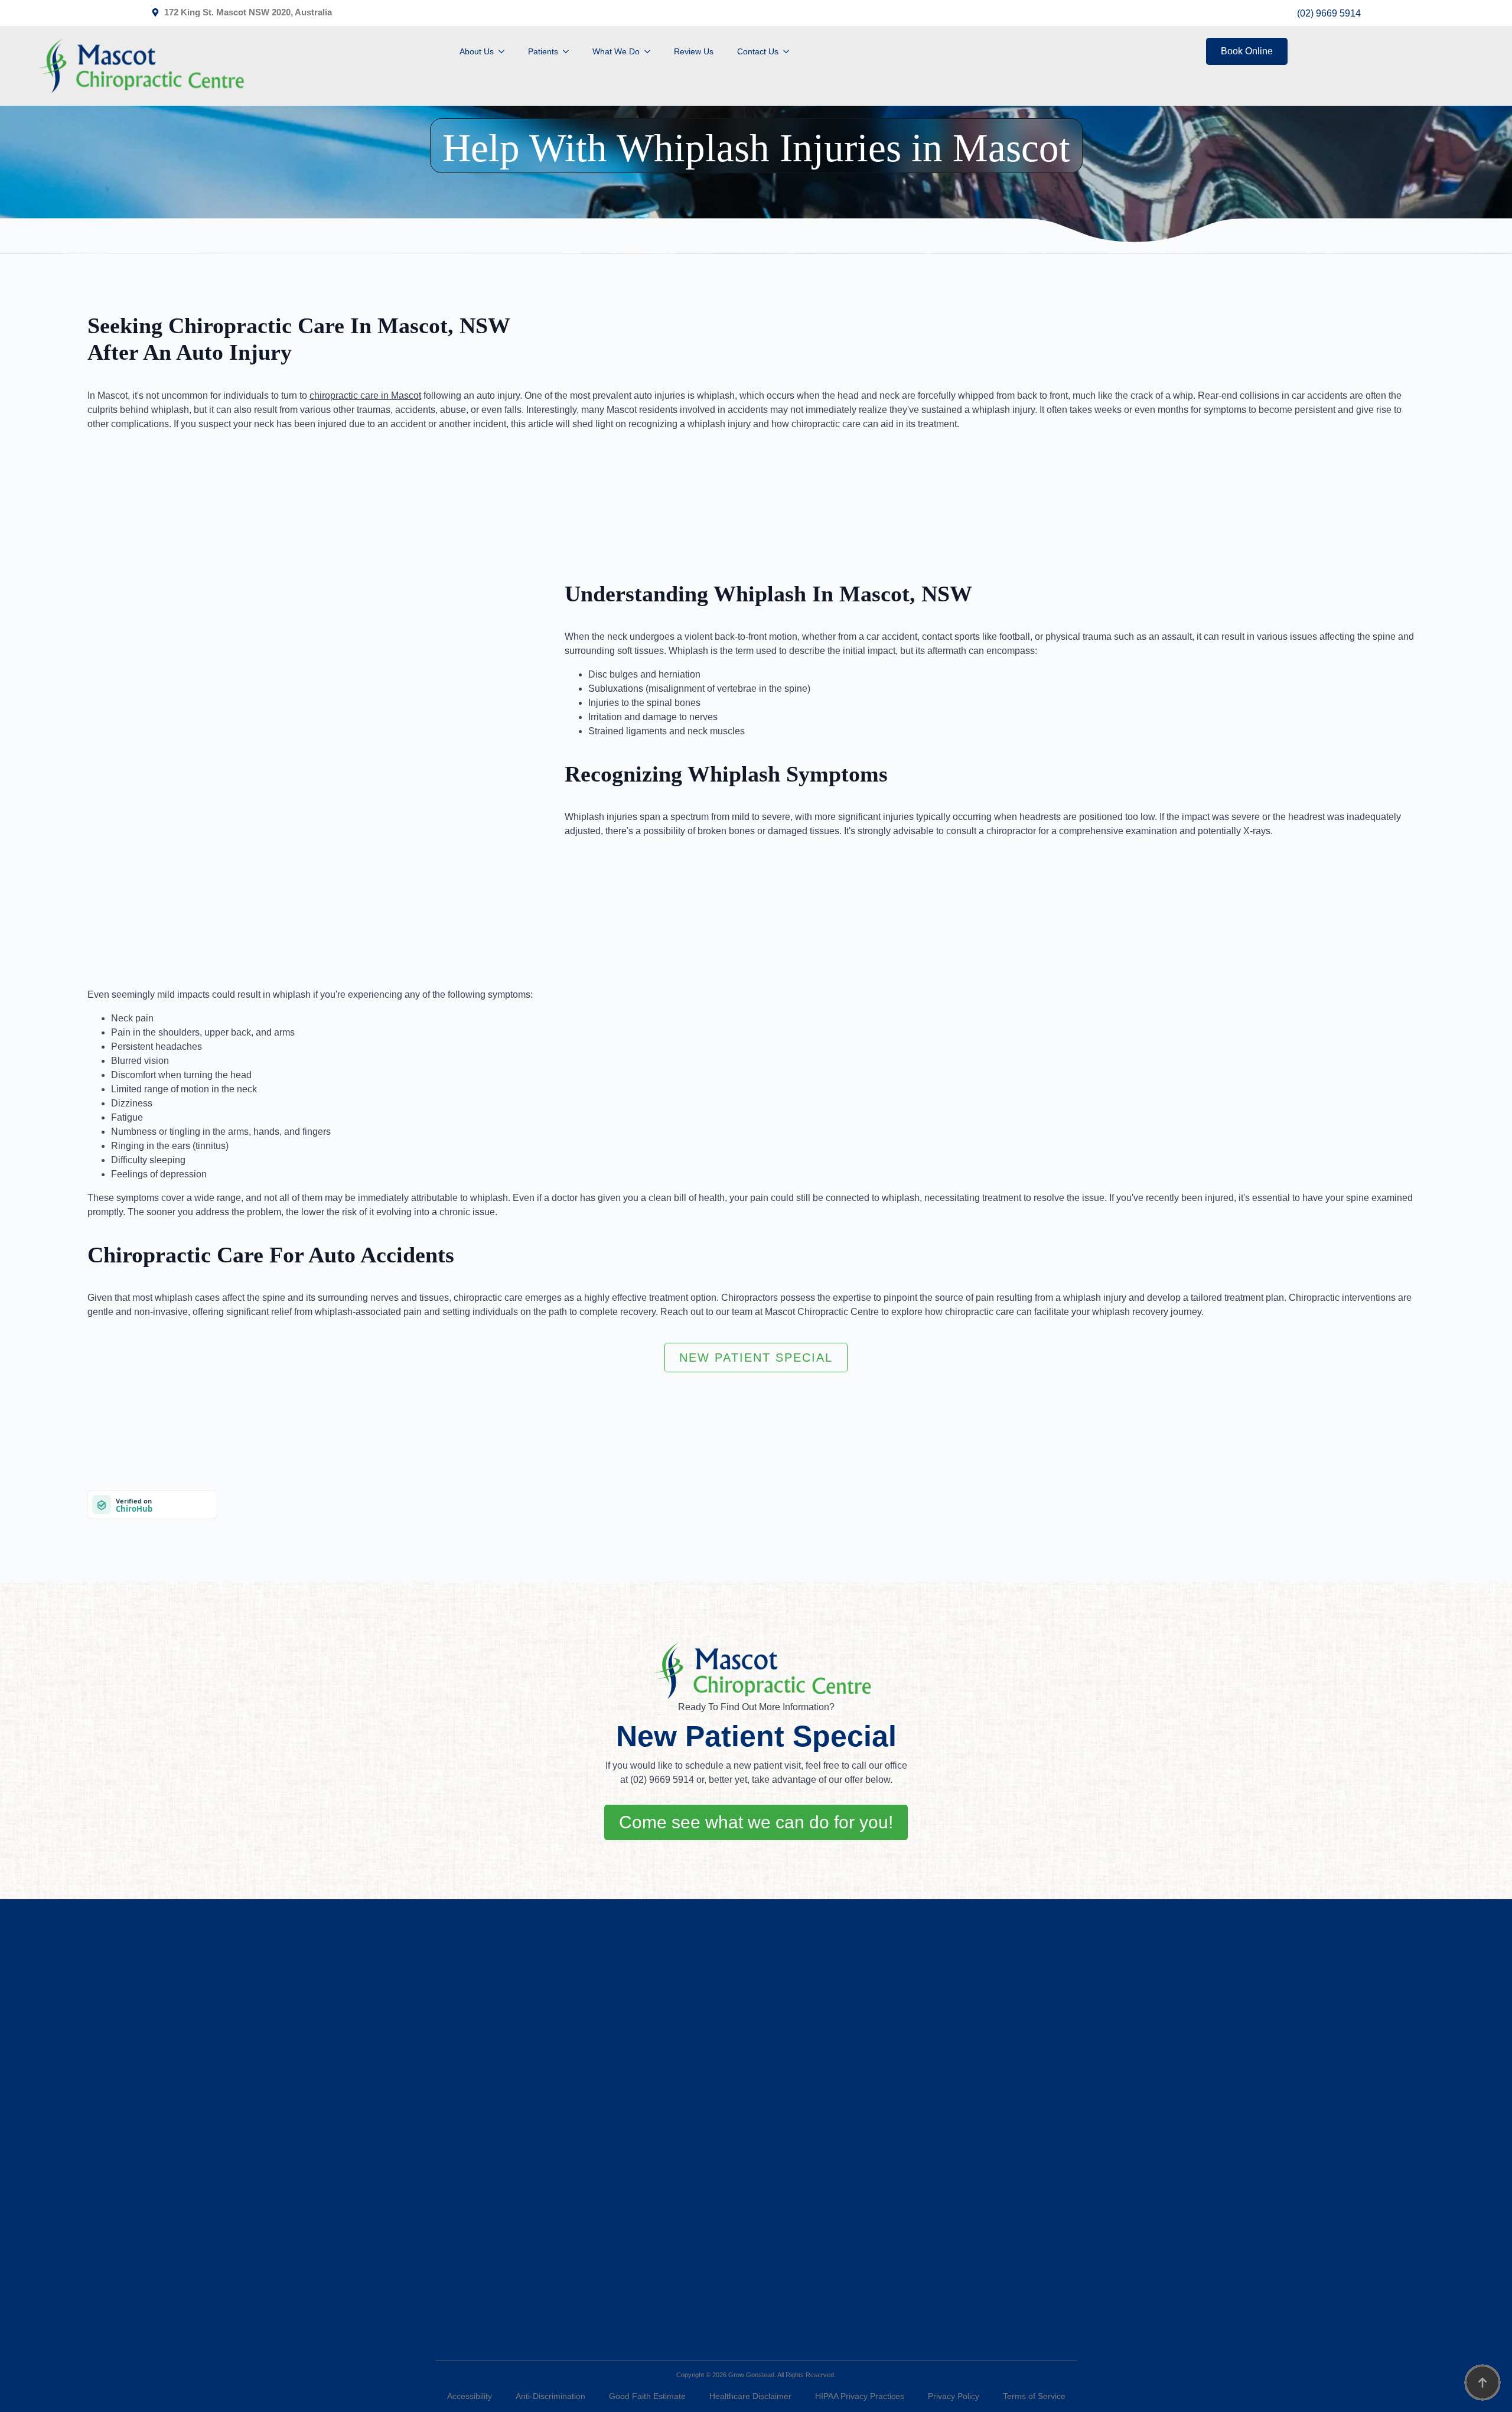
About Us (477, 51)
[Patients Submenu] (569, 51)
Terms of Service (1034, 2396)
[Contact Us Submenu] (790, 51)
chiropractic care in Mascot (365, 396)
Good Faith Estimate (647, 2396)
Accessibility (470, 2396)
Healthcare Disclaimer (750, 2396)
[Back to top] (1482, 2382)
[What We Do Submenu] (651, 51)
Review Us (694, 51)
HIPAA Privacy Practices (860, 2396)
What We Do (616, 51)
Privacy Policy (954, 2396)
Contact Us (758, 51)
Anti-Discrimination (550, 2396)
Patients (543, 51)
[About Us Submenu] (505, 51)
